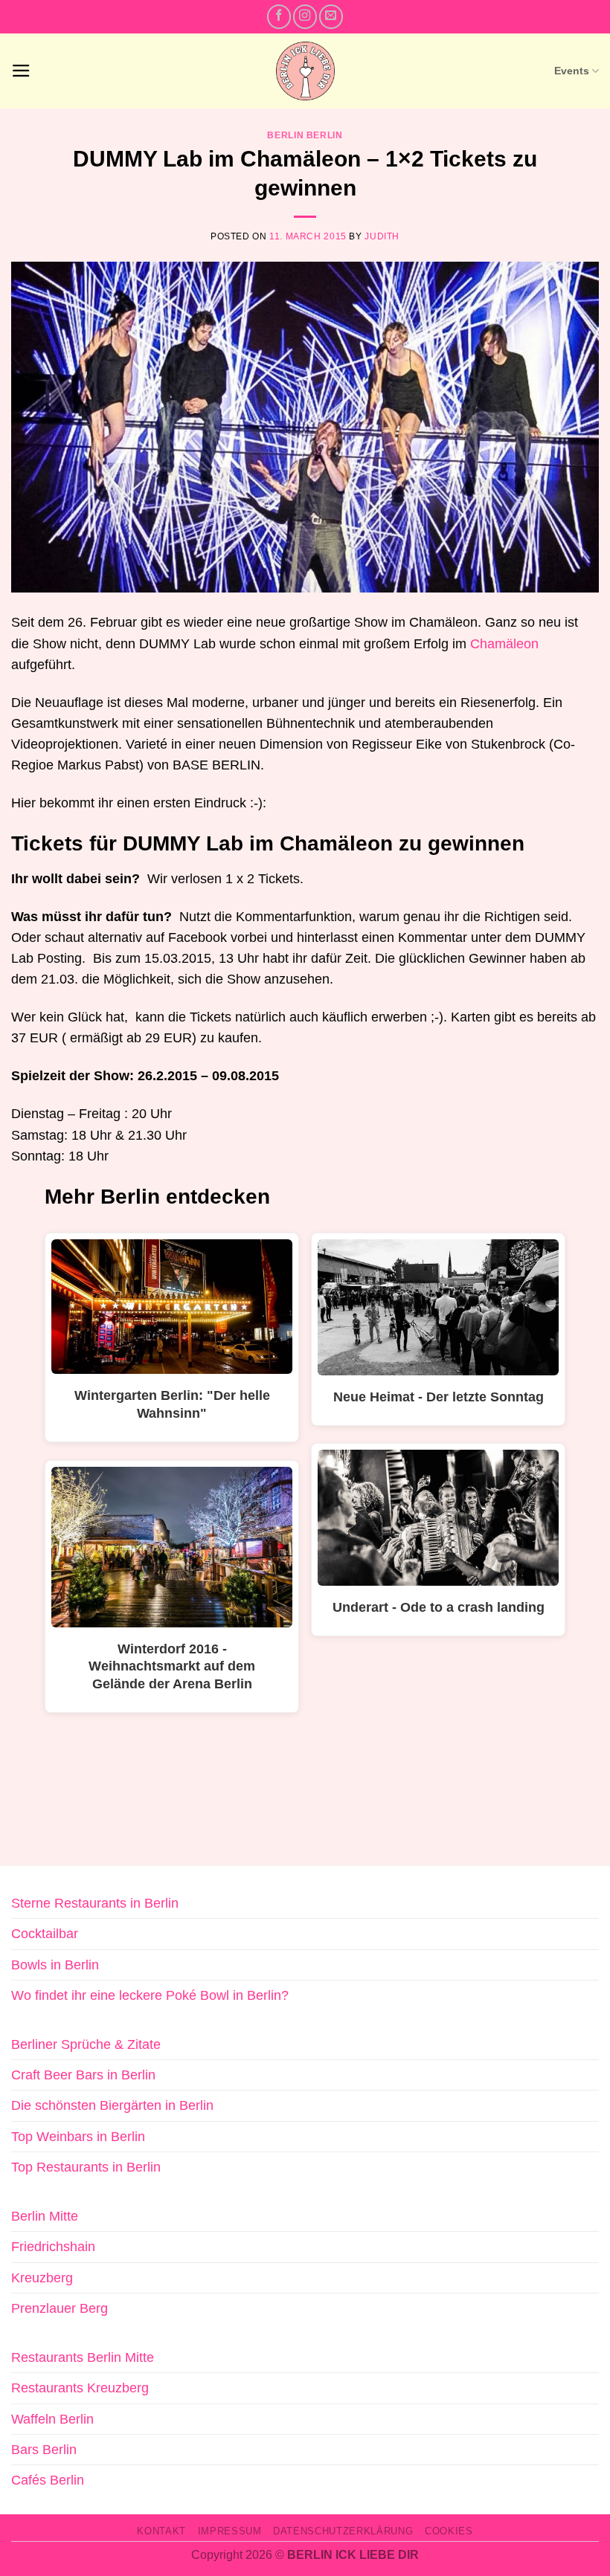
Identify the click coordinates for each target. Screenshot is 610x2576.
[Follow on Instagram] (305, 16)
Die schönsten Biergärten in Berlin (112, 2105)
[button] (21, 71)
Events (572, 71)
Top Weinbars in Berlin (78, 2137)
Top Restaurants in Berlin (86, 2167)
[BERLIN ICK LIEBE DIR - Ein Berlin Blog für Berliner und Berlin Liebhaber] (305, 71)
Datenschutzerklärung (343, 2531)
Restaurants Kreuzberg (80, 2388)
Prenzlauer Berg (60, 2308)
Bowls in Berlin (55, 1965)
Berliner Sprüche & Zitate (86, 2044)
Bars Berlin (44, 2450)
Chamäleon (504, 644)
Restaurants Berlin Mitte (83, 2357)
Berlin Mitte (45, 2216)
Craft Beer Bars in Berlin (83, 2075)
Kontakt (161, 2531)
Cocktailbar (45, 1934)
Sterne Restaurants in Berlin (95, 1903)
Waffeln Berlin (52, 2419)
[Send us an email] (331, 16)
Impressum (230, 2531)
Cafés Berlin (48, 2480)
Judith (382, 236)
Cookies (449, 2531)
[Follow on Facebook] (279, 16)
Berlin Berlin (305, 135)
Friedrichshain (53, 2247)
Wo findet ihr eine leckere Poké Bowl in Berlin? (150, 1995)
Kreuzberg (42, 2278)
